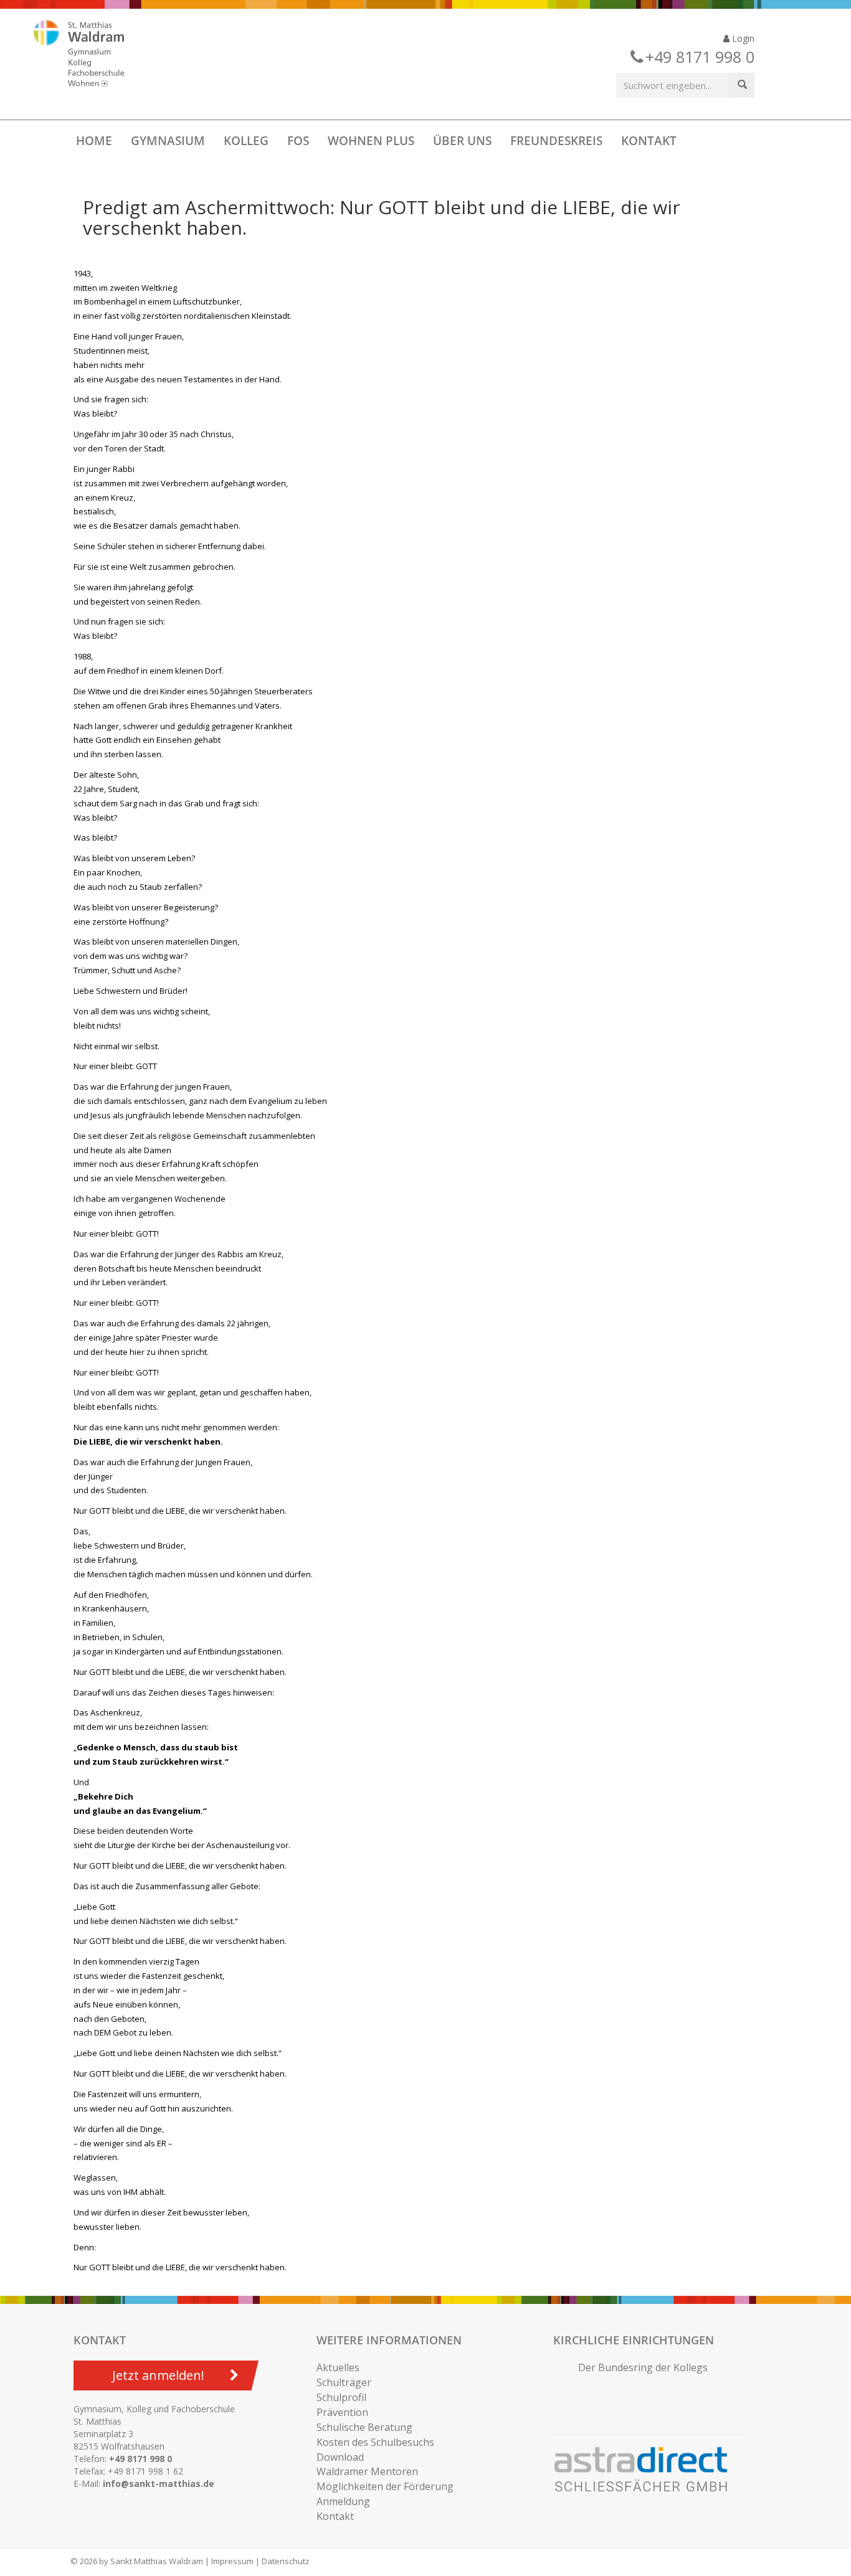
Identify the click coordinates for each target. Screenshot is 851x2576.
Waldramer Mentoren (367, 2471)
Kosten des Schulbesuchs (375, 2442)
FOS (298, 141)
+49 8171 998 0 (140, 2459)
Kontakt (649, 141)
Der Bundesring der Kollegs (643, 2367)
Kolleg (246, 141)
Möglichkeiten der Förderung (385, 2486)
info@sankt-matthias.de (159, 2484)
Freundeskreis (556, 141)
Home (94, 141)
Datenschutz (286, 2561)
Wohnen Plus (371, 141)
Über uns (462, 141)
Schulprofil (341, 2397)
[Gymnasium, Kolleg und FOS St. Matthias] (90, 55)
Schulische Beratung (364, 2427)
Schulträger (344, 2382)
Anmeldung (343, 2501)
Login (742, 38)
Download (340, 2457)
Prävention (342, 2412)
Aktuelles (338, 2367)
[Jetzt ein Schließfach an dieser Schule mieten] (647, 2470)
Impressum (232, 2561)
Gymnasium (168, 141)
